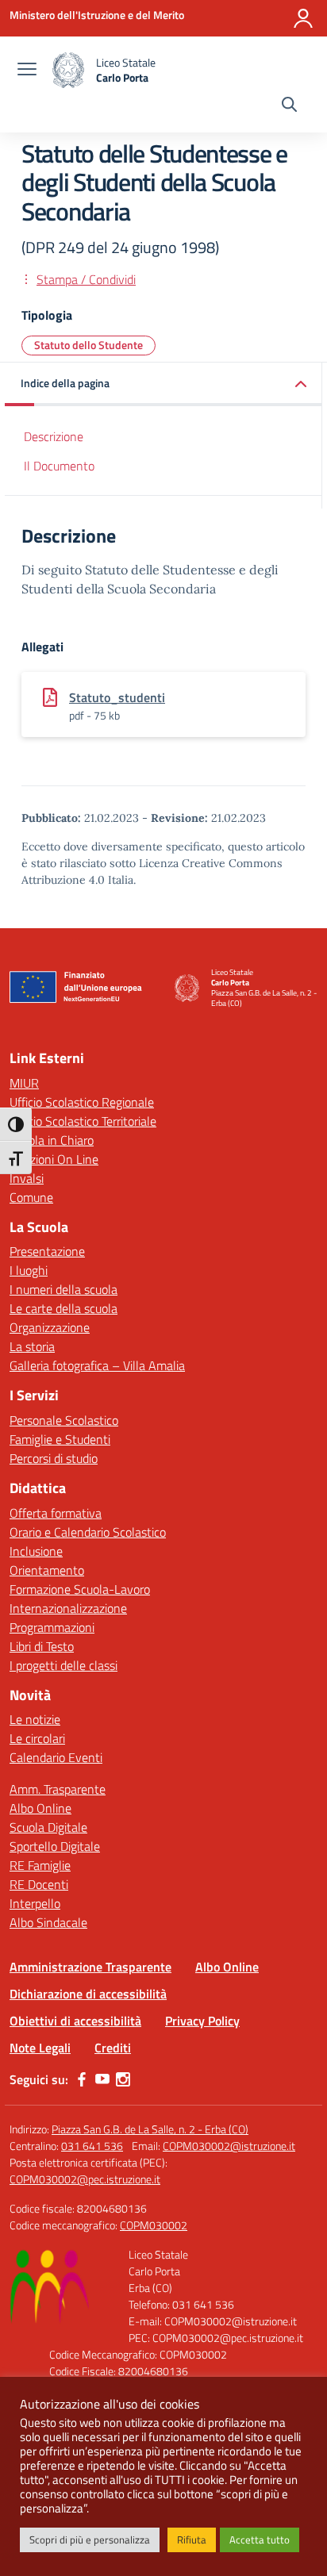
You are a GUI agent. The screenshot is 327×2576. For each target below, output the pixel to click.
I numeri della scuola (63, 1289)
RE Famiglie (40, 1865)
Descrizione (54, 436)
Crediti (113, 2048)
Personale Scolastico (64, 1420)
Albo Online (40, 1808)
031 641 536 (92, 2146)
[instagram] (123, 2079)
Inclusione (36, 1551)
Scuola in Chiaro (52, 1140)
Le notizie (35, 1719)
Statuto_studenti (117, 697)
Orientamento (47, 1570)
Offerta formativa (56, 1513)
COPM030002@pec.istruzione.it (85, 2179)
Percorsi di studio (54, 1458)
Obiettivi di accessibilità (75, 2021)
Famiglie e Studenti (60, 1439)
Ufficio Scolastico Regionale (82, 1102)
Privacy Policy (202, 2021)
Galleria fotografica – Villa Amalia (97, 1365)
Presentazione (47, 1251)
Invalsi (27, 1178)
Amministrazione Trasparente (90, 1967)
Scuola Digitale (48, 1827)
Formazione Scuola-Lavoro (80, 1589)
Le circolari (37, 1738)
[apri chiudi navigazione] (27, 71)
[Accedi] (303, 18)
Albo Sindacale (48, 1922)
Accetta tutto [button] (260, 2540)
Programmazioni (52, 1627)
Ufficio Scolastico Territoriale (83, 1121)
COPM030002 (154, 2225)
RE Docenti (39, 1884)
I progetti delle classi (63, 1665)
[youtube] (102, 2079)
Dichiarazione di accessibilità (88, 1994)
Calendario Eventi (56, 1757)
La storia (32, 1346)
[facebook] (82, 2079)
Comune (31, 1197)
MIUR (24, 1083)
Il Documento (59, 466)
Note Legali (40, 2048)
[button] (163, 384)
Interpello (35, 1903)
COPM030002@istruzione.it (229, 2146)
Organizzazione (50, 1327)
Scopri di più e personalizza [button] (90, 2540)
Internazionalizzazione (68, 1608)
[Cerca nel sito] (289, 106)
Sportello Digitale (55, 1846)
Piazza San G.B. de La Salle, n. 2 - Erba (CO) (150, 2129)
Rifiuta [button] (192, 2540)
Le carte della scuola (63, 1308)
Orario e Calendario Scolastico (88, 1532)
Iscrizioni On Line (54, 1159)
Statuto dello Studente (88, 345)
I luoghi (29, 1270)
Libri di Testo (42, 1646)
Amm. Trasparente (58, 1789)
